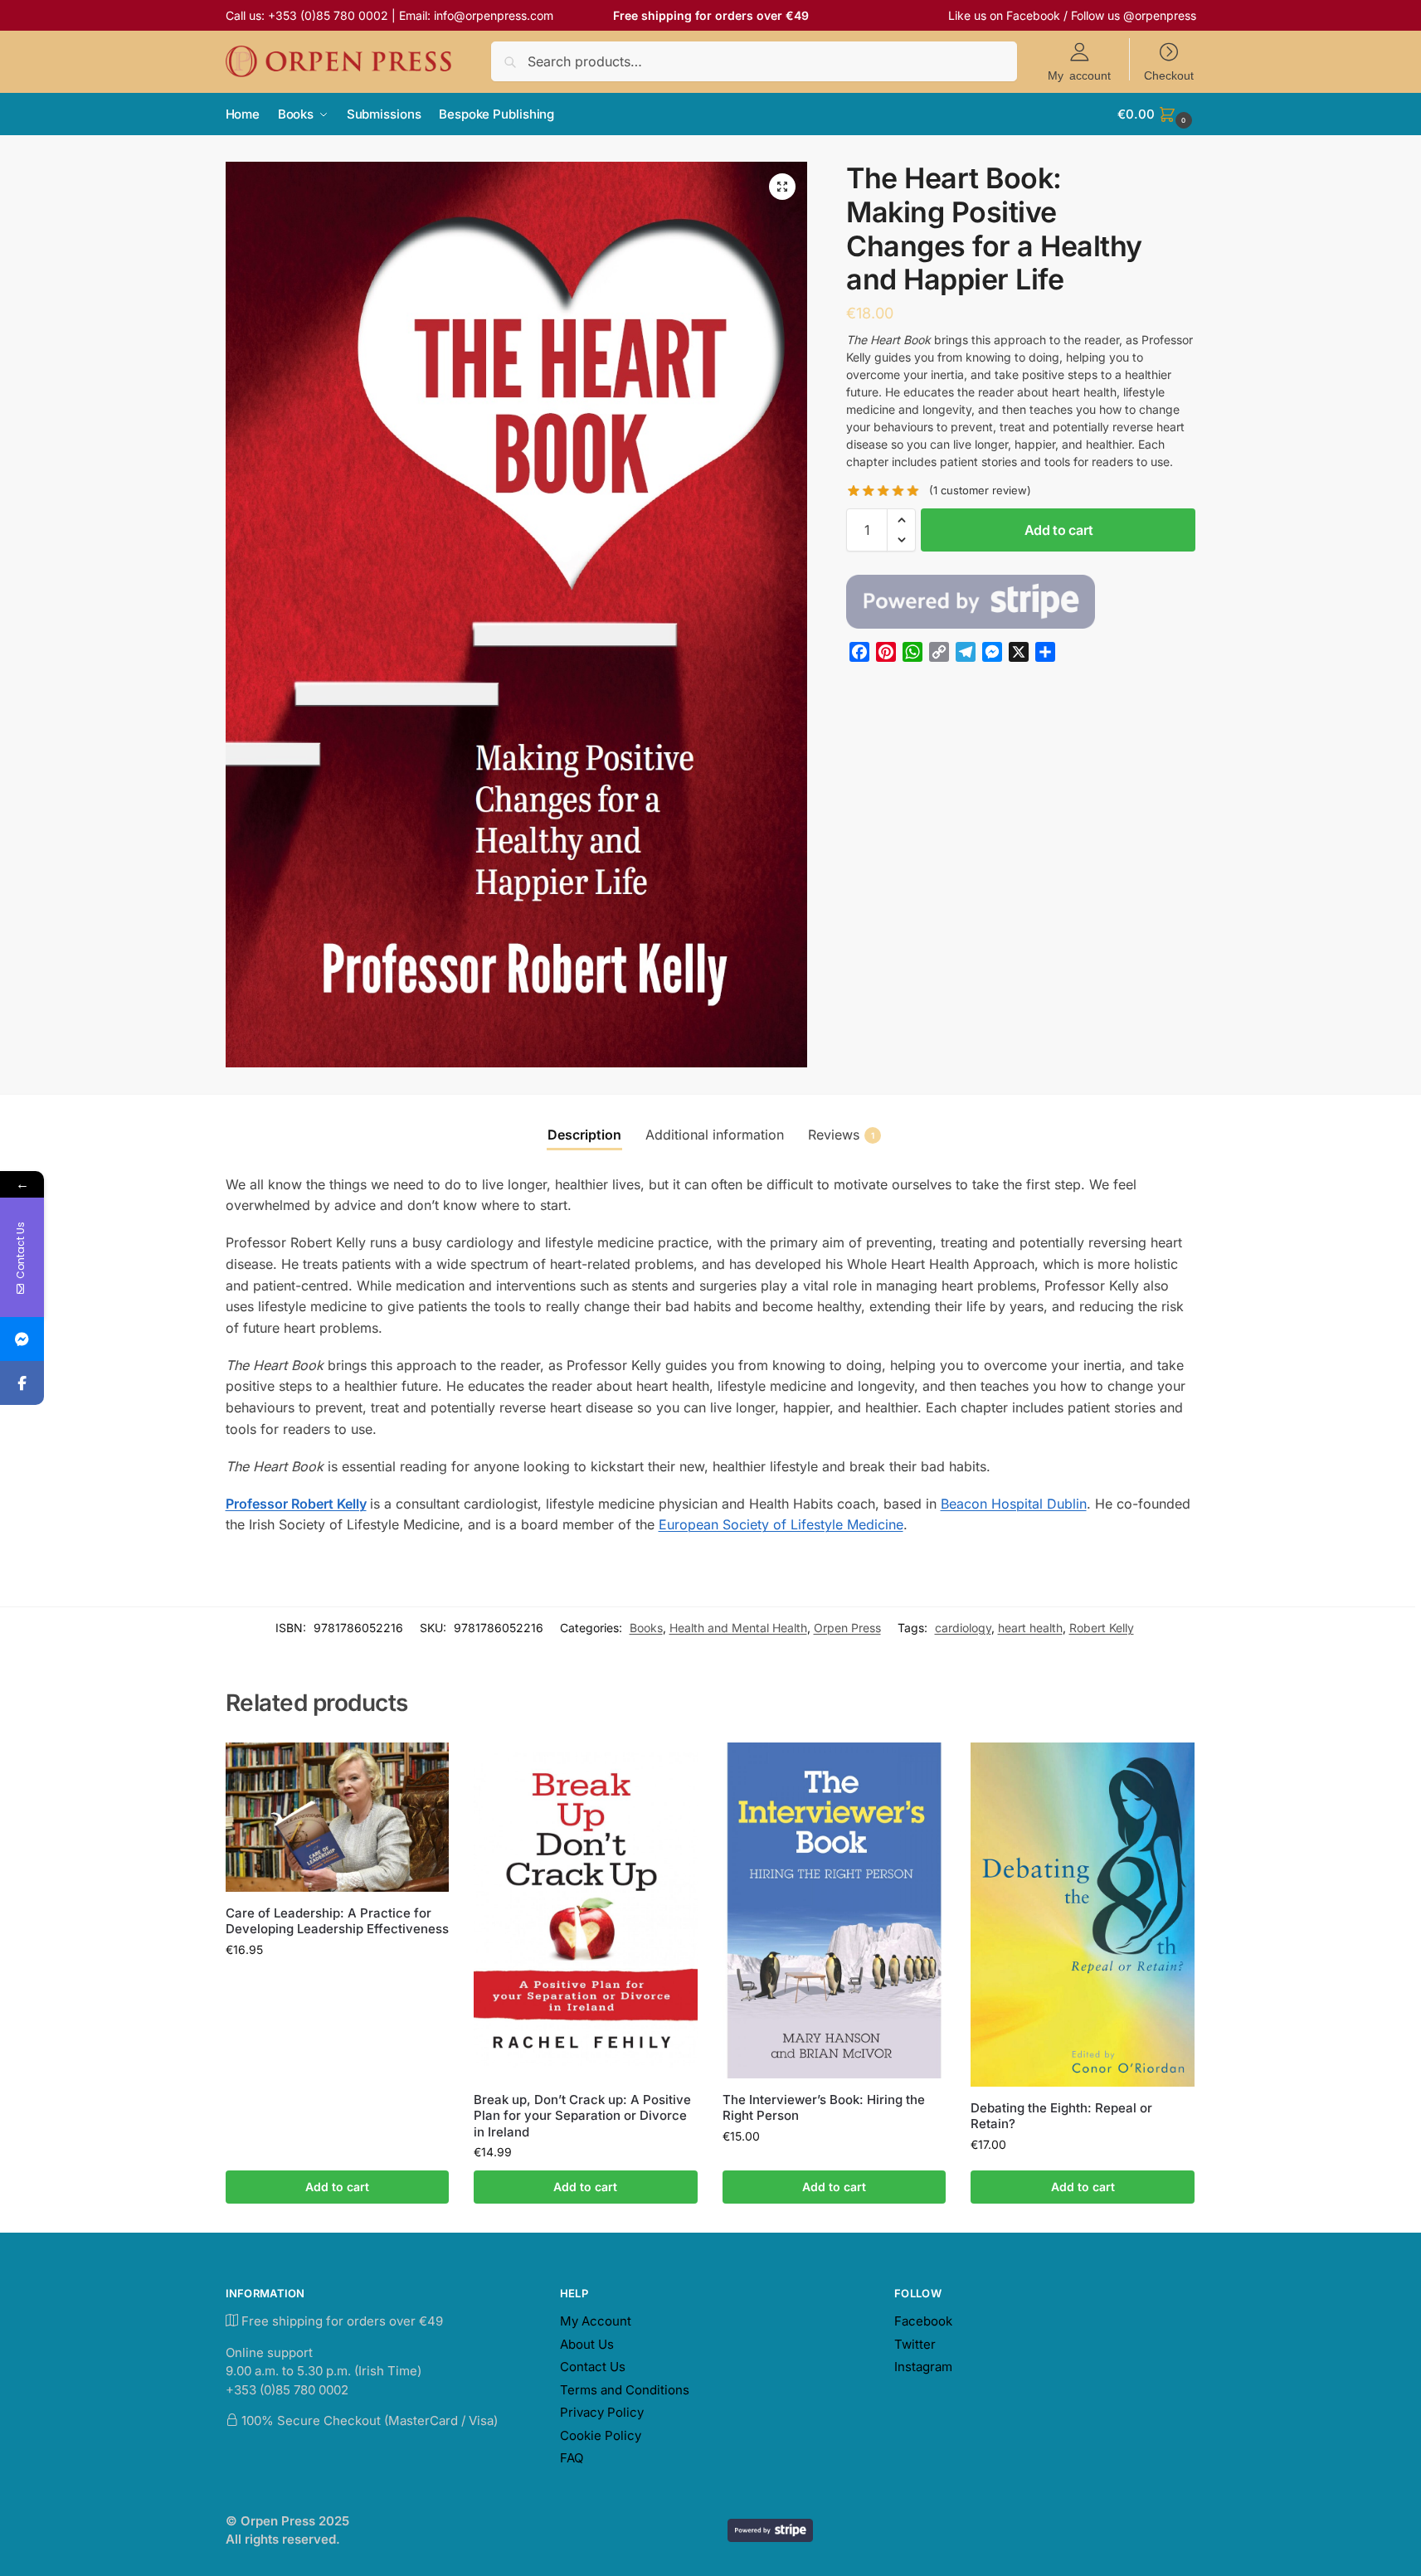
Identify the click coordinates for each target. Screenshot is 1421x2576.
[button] (1156, 114)
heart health (1030, 1628)
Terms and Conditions (625, 2390)
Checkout (1169, 75)
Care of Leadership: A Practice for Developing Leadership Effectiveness (337, 1921)
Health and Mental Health (738, 1628)
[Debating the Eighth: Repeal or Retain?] (1083, 1915)
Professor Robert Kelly (296, 1504)
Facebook (1033, 15)
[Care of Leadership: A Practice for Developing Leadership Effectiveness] (338, 1817)
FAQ (572, 2458)
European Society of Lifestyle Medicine (781, 1524)
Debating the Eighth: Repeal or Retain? (1061, 2116)
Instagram (923, 2367)
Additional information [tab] (715, 1135)
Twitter (915, 2344)
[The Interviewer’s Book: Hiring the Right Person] (835, 1910)
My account (1079, 75)
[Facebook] (22, 1383)
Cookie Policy (601, 2435)
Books (646, 1628)
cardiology (963, 1628)
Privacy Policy (602, 2412)
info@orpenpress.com (494, 15)
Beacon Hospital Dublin (1014, 1504)
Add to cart (1059, 530)
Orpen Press (847, 1628)
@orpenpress (1160, 15)
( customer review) (980, 491)
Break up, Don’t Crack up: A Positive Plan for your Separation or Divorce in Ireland (582, 2116)
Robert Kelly (1102, 1628)
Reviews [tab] (841, 1135)
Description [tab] (584, 1135)
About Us (587, 2344)
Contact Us (593, 2367)
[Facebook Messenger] (22, 1339)
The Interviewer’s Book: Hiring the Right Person (824, 2108)
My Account (596, 2321)
